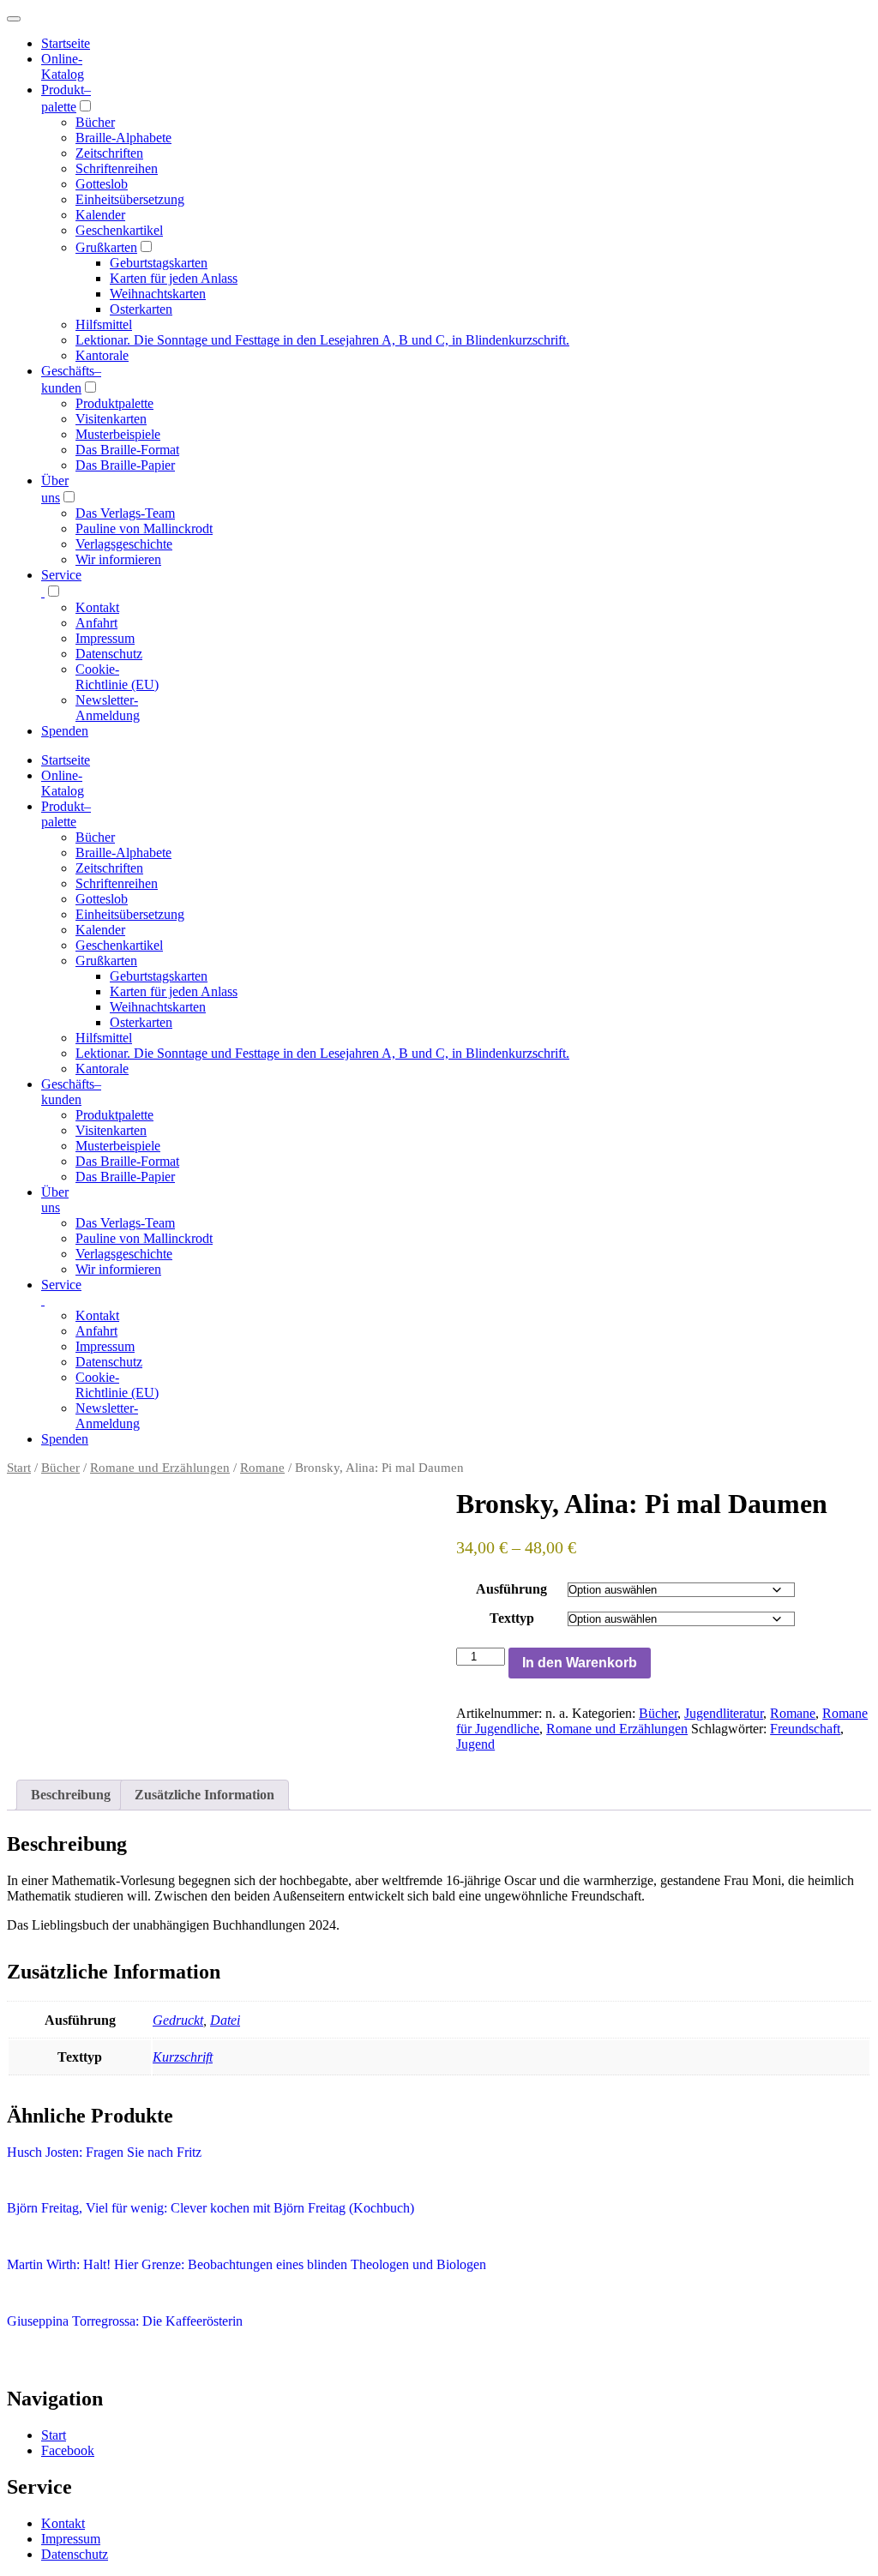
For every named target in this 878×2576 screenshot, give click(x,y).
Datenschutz (109, 654)
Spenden (65, 731)
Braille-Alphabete (123, 138)
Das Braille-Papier (125, 465)
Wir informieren (118, 559)
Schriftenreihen (117, 168)
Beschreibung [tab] (71, 1795)
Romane (262, 1468)
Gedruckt (178, 2020)
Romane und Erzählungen (160, 1468)
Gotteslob (102, 184)
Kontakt (97, 607)
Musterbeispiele (118, 434)
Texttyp (512, 1618)
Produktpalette (114, 403)
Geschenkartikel (119, 230)
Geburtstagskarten (159, 263)
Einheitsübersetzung (130, 199)
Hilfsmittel (104, 324)
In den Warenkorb (580, 1663)
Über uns (55, 1200)
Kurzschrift (183, 2057)
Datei (225, 2020)
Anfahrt (96, 623)
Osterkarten (141, 309)
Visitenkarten (111, 419)
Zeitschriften (109, 153)
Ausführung (511, 1589)
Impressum (105, 638)
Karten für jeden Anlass (174, 278)
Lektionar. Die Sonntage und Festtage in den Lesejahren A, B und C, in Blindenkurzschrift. (322, 340)
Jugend (475, 1744)
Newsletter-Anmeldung (108, 708)
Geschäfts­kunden (71, 1092)
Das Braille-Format (127, 450)
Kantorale (102, 355)
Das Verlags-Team (125, 513)
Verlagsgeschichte (124, 544)
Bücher (95, 122)
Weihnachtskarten (158, 294)
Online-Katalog (63, 66)
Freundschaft (805, 1729)
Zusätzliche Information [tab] (204, 1795)
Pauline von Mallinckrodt (144, 528)
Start (19, 1468)
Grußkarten (106, 247)
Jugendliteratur (724, 1713)
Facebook (68, 2450)
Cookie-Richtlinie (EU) (117, 677)
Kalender (100, 215)
